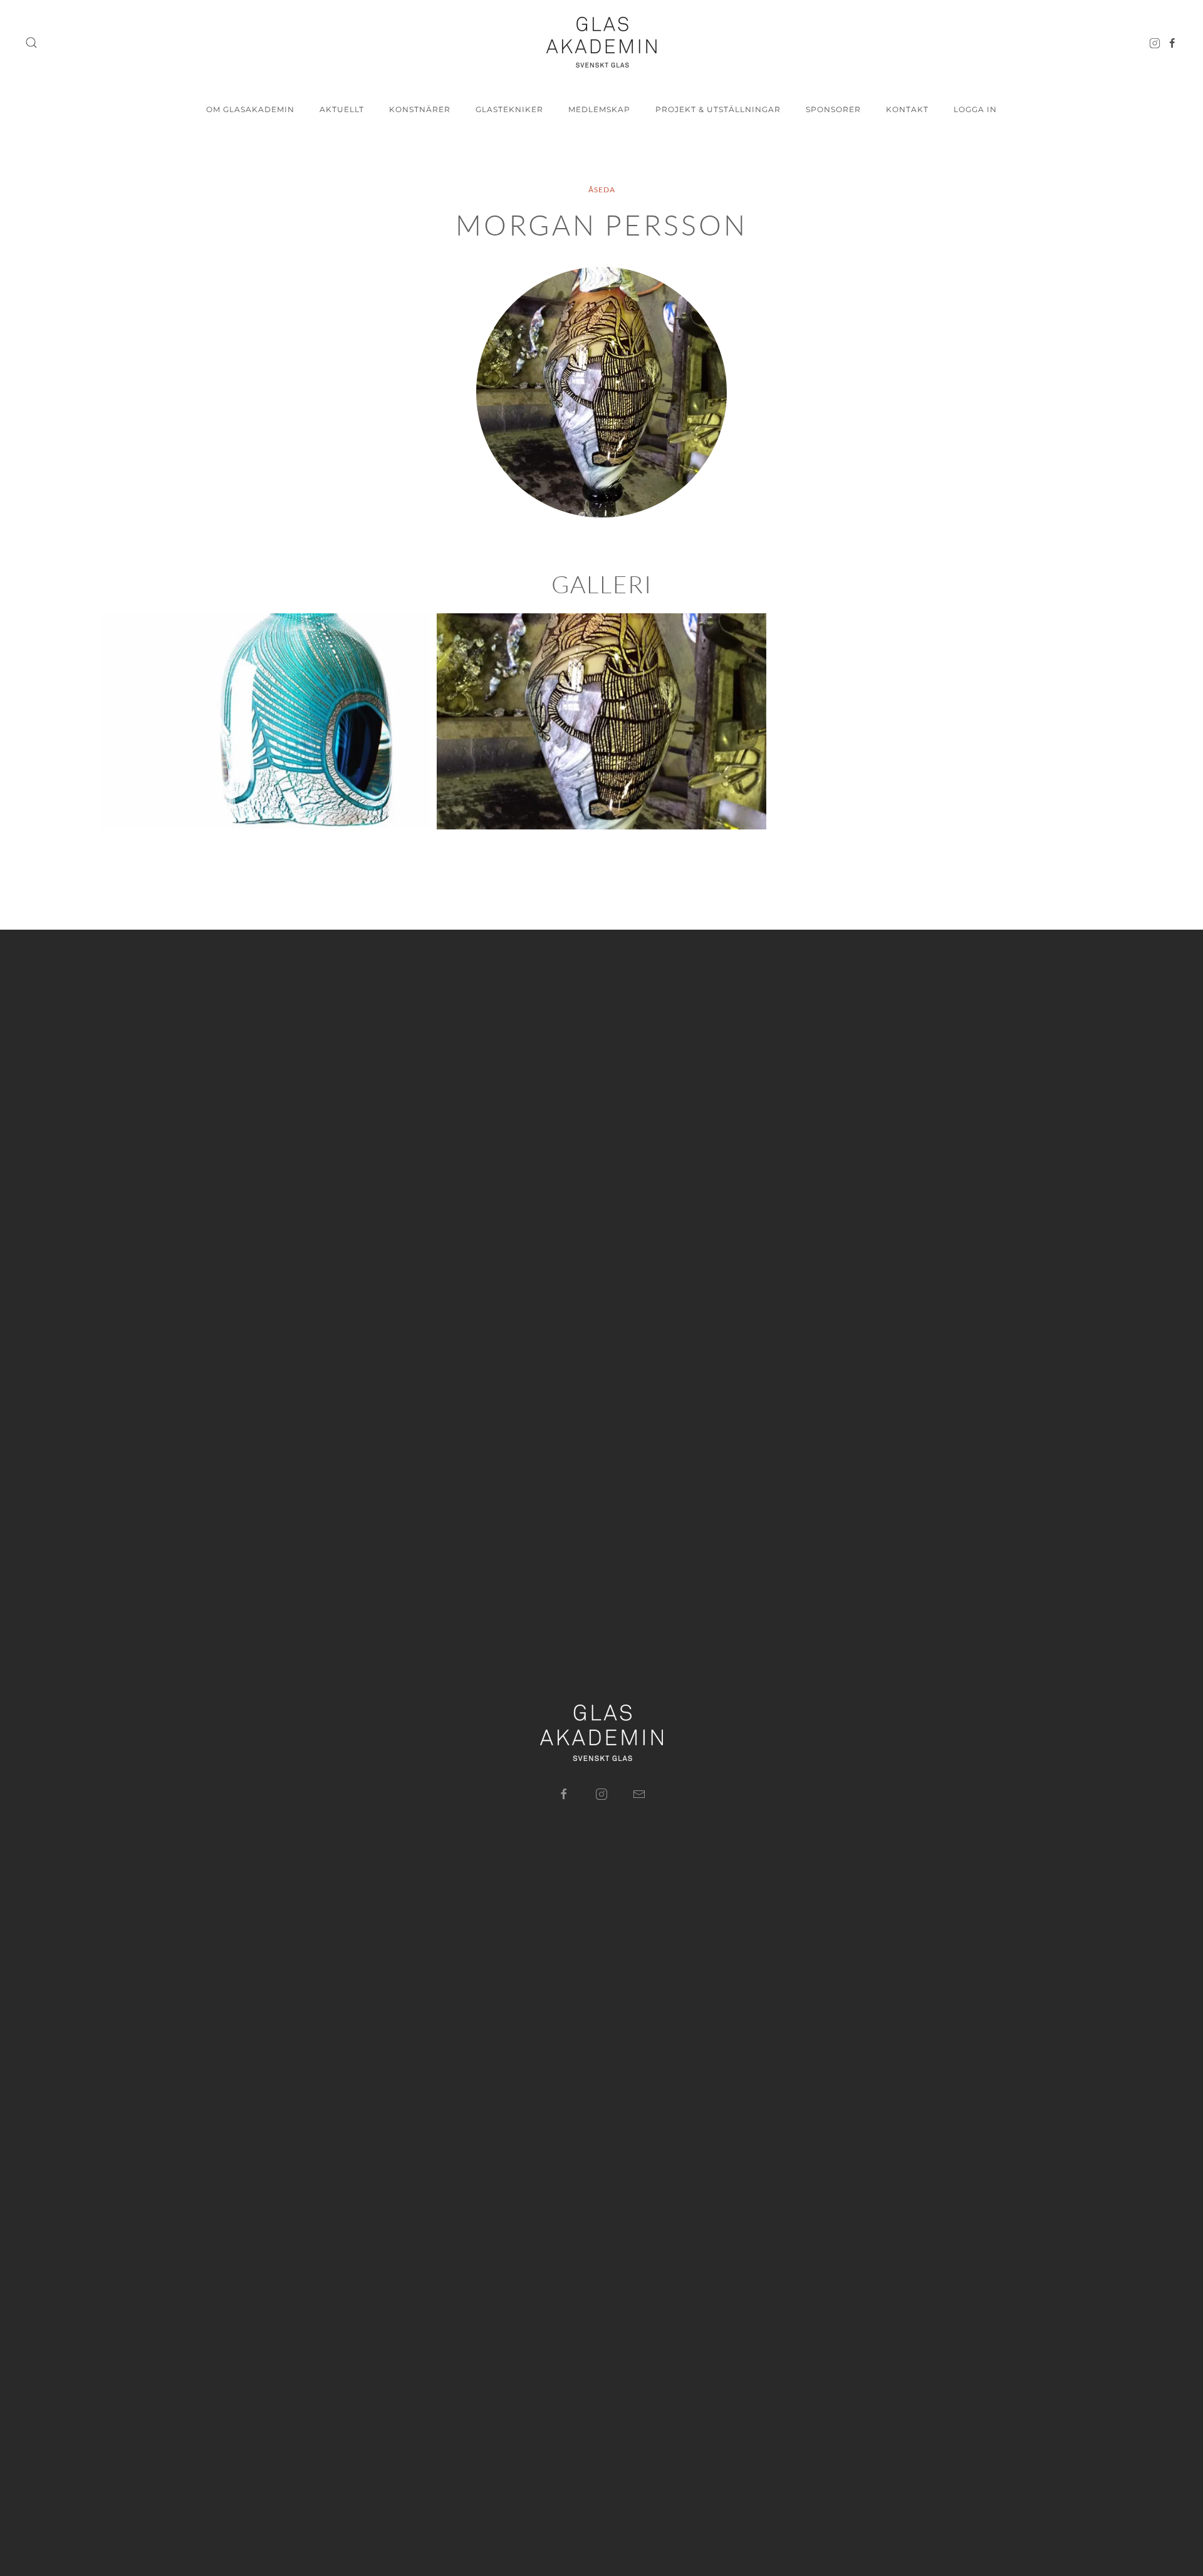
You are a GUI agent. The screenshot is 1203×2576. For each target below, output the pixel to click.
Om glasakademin (250, 109)
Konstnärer (420, 109)
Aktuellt (342, 109)
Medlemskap (599, 109)
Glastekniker (509, 109)
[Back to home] (601, 42)
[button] (31, 43)
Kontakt (907, 109)
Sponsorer (833, 109)
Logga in (975, 109)
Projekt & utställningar (718, 109)
